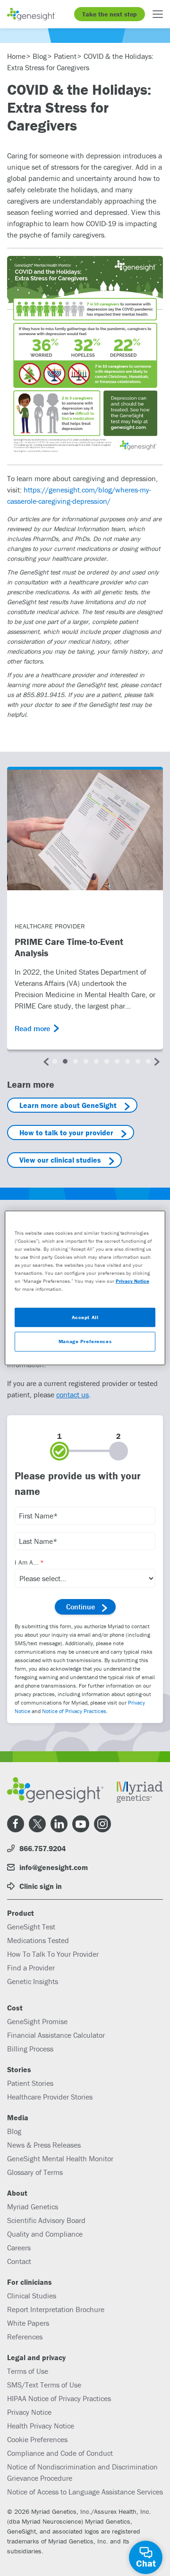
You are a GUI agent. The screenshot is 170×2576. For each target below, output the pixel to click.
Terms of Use (28, 2371)
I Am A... (27, 1562)
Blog (14, 2131)
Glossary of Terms (35, 2172)
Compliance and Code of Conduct (60, 2453)
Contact (19, 2261)
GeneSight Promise (37, 2021)
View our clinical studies (60, 1160)
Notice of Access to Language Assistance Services (85, 2492)
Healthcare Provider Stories (50, 2097)
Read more (32, 1028)
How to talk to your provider (66, 1132)
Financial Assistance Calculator (56, 2035)
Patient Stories (30, 2083)
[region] (85, 1288)
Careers (19, 2248)
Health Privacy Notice (41, 2426)
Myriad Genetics (33, 2207)
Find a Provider (31, 1968)
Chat (146, 2563)
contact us (72, 1395)
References (25, 2337)
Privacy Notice (29, 2412)
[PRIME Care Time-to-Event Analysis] (85, 830)
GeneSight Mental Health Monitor (60, 2158)
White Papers (28, 2323)
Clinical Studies (32, 2296)
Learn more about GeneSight (68, 1105)
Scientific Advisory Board (46, 2220)
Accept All (85, 1317)
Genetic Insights (33, 1981)
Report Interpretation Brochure (56, 2309)
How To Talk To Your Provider (53, 1954)
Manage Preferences (85, 1341)
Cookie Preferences (37, 2439)
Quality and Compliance (45, 2234)
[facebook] (16, 1824)
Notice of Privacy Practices (74, 1711)
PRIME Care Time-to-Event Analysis (69, 947)
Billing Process (30, 2049)
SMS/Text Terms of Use (44, 2385)
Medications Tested (38, 1940)
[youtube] (81, 1824)
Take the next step (110, 14)
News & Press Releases (44, 2145)
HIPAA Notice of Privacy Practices (59, 2398)
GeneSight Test (31, 1927)
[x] (37, 1824)
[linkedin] (59, 1824)
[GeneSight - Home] (32, 14)
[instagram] (102, 1824)
